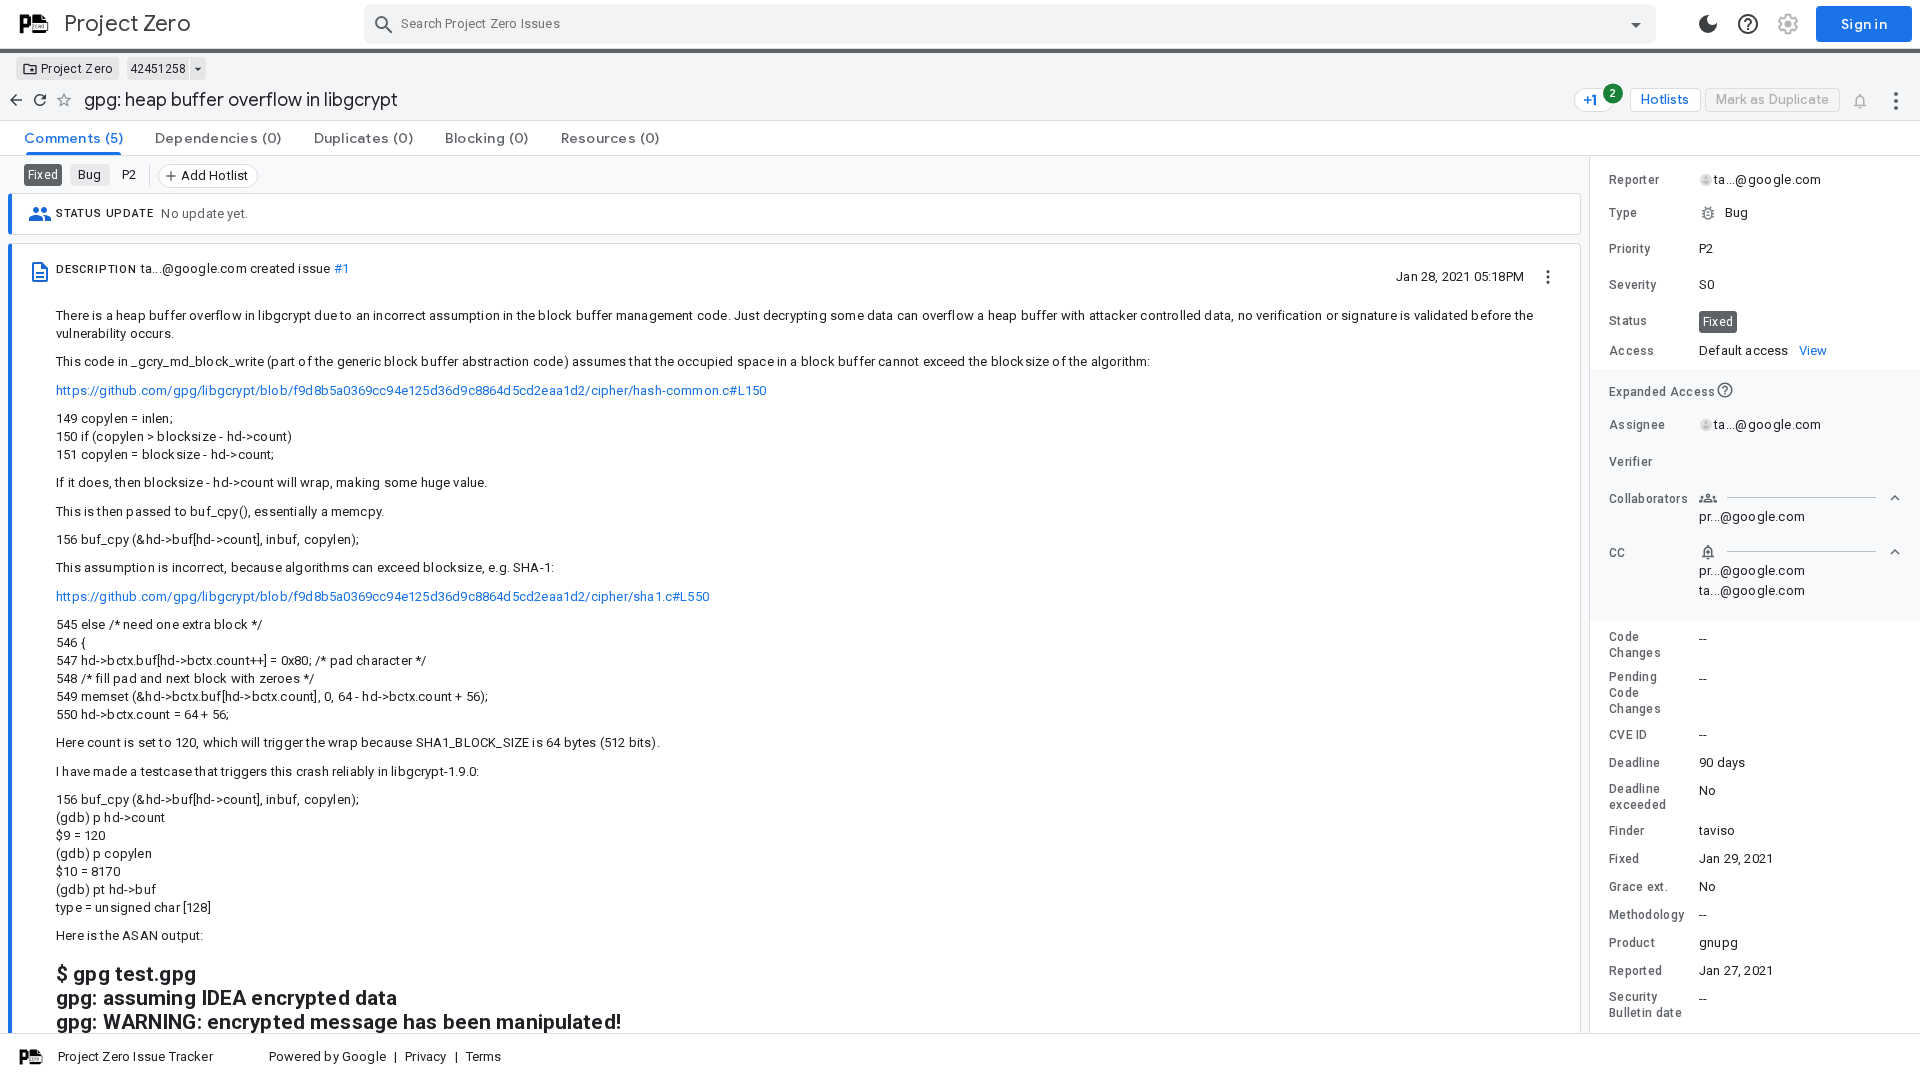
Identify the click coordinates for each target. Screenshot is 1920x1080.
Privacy (425, 1056)
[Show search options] (1636, 24)
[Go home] (16, 100)
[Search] (384, 24)
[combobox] (1012, 24)
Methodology (1646, 915)
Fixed (1624, 859)
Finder (1627, 831)
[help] (1748, 24)
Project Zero (77, 69)
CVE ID (1628, 735)
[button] (1755, 213)
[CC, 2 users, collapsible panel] (1800, 552)
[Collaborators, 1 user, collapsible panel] (1800, 498)
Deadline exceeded (1637, 797)
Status (1628, 321)
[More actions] (1896, 100)
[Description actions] (1548, 276)
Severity (1632, 285)
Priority (1629, 249)
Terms (484, 1056)
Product (1632, 943)
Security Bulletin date (1645, 1005)
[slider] (1593, 594)
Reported (1635, 971)
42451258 (158, 69)
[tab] (73, 138)
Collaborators (1648, 499)
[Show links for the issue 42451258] (197, 69)
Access (1632, 351)
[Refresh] (40, 100)
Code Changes (1635, 645)
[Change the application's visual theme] (1708, 24)
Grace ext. (1638, 887)
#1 (341, 268)
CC (1617, 553)
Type (1623, 213)
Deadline (1634, 763)
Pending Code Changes (1635, 693)
